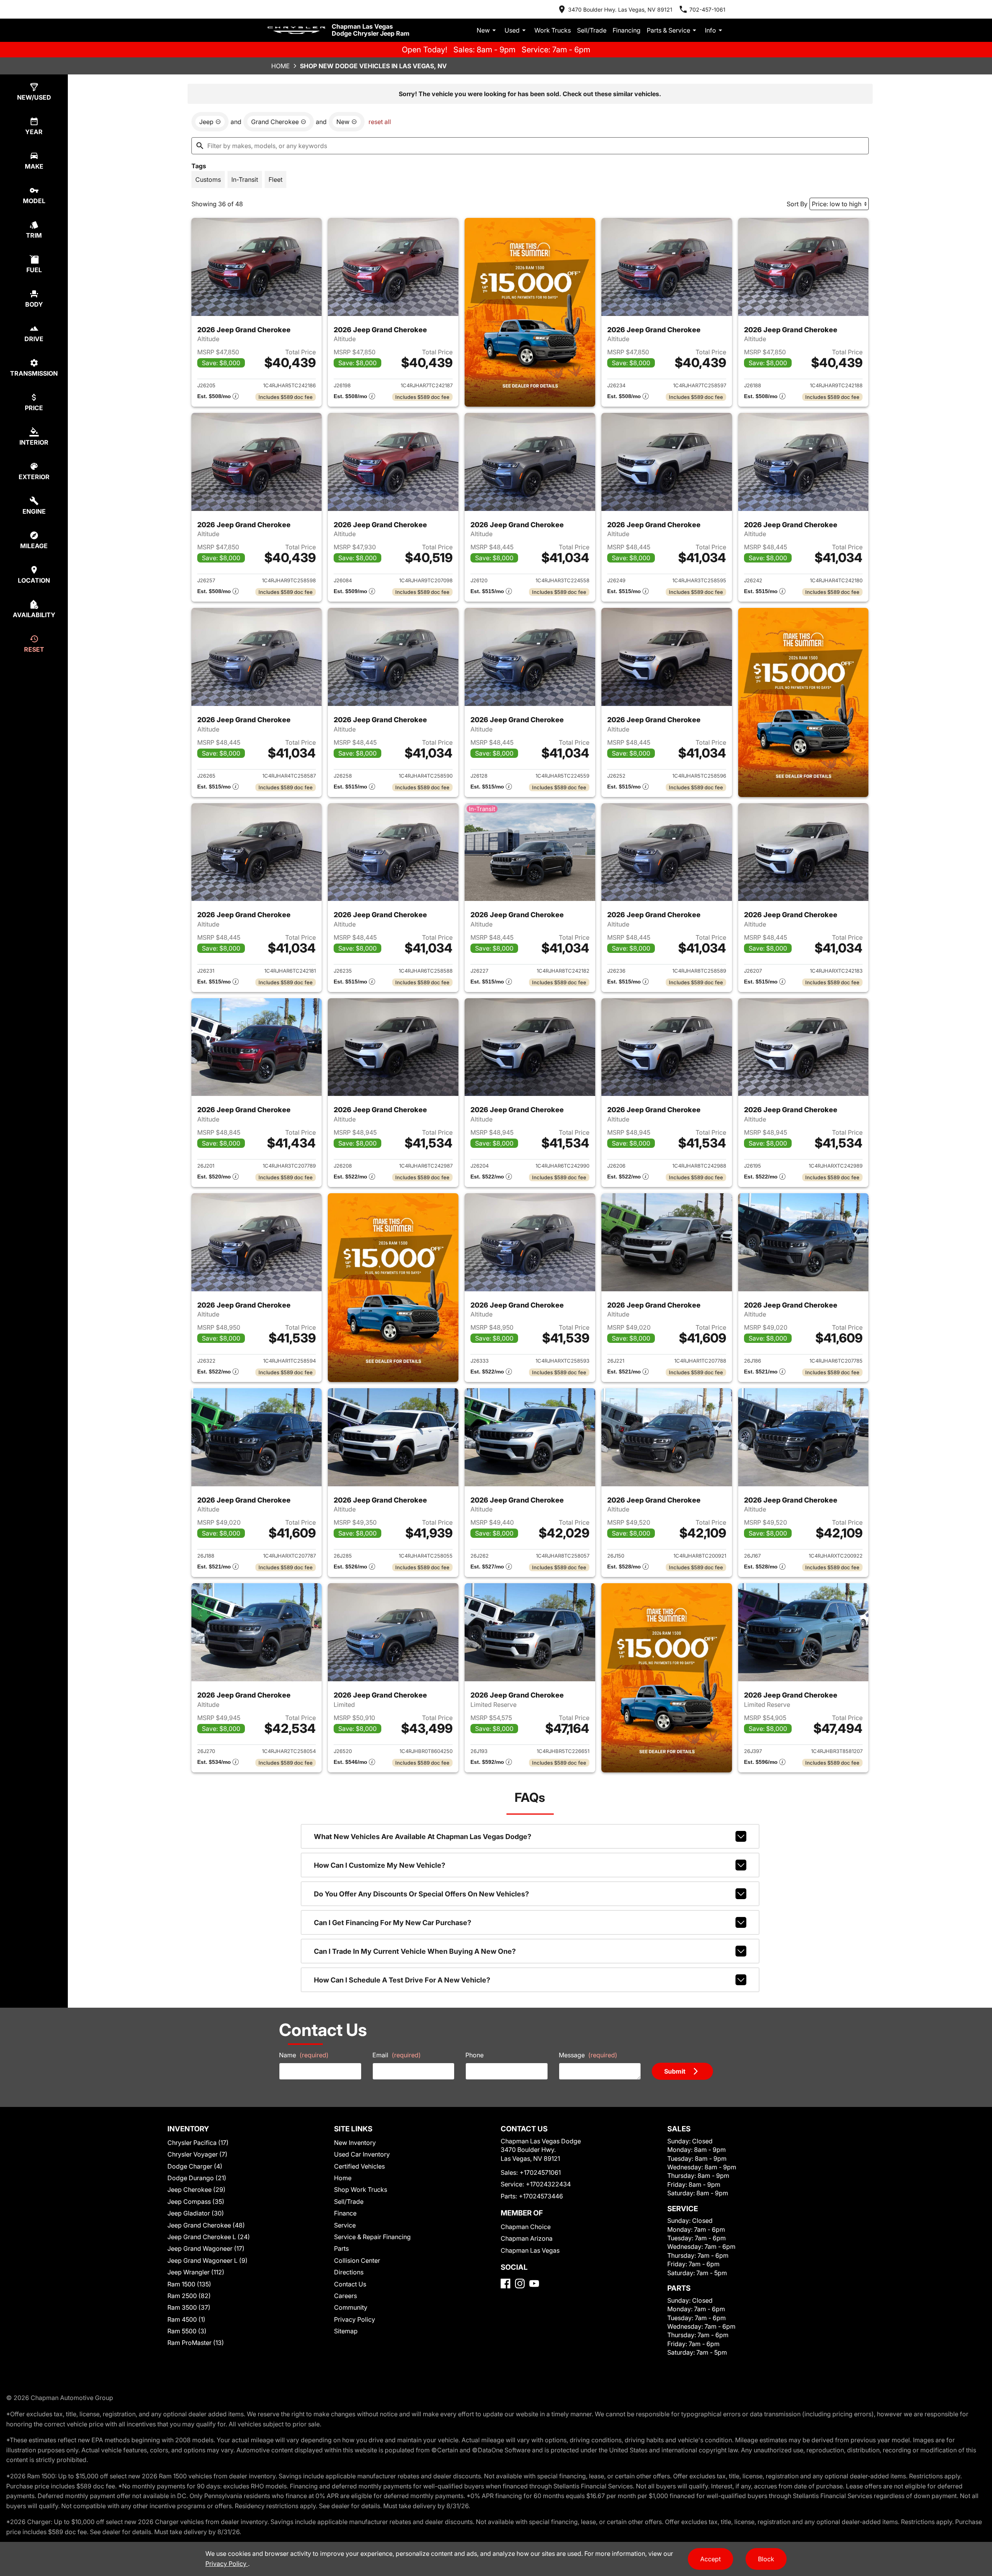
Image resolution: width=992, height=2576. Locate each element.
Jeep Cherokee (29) (196, 2190)
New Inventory (355, 2143)
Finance (345, 2213)
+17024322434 (548, 2184)
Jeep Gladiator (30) (196, 2213)
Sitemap (346, 2331)
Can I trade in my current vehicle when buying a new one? (415, 1951)
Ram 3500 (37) (189, 2307)
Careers (345, 2296)
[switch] (208, 179)
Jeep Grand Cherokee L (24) (209, 2237)
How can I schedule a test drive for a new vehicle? (402, 1980)
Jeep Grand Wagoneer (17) (206, 2248)
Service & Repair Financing (372, 2237)
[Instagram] (520, 2284)
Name (304, 2055)
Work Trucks (553, 30)
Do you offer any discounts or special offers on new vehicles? (421, 1894)
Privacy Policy (355, 2319)
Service (345, 2225)
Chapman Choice (526, 2227)
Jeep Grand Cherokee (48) (206, 2225)
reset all (380, 122)
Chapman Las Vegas (530, 2250)
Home (281, 66)
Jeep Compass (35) (196, 2202)
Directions (349, 2272)
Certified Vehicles (359, 2166)
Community (351, 2307)
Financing (627, 30)
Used (512, 30)
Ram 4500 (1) (186, 2319)
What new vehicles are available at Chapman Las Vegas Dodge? (423, 1837)
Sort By (797, 204)
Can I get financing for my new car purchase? (393, 1923)
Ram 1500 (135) (189, 2284)
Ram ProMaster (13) (196, 2343)
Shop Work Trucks (361, 2190)
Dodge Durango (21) (197, 2178)
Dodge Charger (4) (195, 2166)
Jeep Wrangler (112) (196, 2272)
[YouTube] (534, 2284)
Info (710, 30)
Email (397, 2055)
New (483, 30)
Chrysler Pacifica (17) (198, 2143)
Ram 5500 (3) (187, 2331)
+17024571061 (540, 2172)
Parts (341, 2248)
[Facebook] (505, 2284)
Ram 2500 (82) (189, 2296)
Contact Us (350, 2284)
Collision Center (357, 2260)
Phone (474, 2055)
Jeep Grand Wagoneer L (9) (208, 2260)
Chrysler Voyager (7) (197, 2154)
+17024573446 (541, 2196)
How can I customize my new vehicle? (380, 1865)
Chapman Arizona (527, 2238)
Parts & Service (668, 30)
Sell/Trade (592, 30)
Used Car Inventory (362, 2154)
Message (588, 2055)
